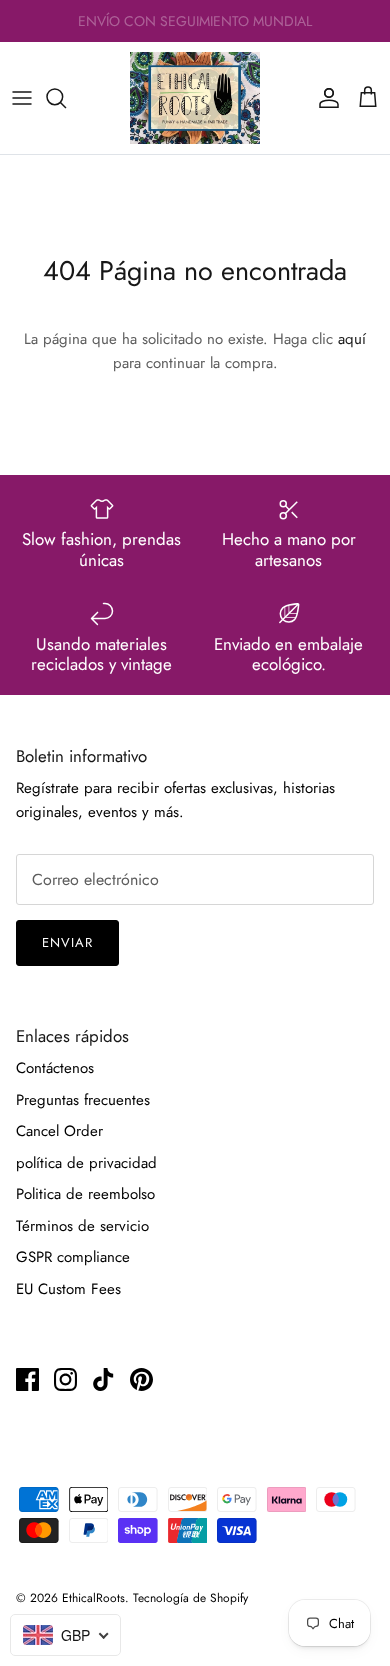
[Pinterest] (141, 1379)
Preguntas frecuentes (83, 1100)
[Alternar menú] (22, 98)
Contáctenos (55, 1068)
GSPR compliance (73, 1257)
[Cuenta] (324, 98)
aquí (352, 339)
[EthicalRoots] (195, 98)
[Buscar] (66, 98)
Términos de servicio (82, 1226)
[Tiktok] (103, 1379)
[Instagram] (65, 1379)
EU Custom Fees (68, 1289)
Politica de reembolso (85, 1194)
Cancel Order (59, 1131)
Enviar (67, 942)
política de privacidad (86, 1163)
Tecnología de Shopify (190, 1598)
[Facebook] (27, 1379)
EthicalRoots (93, 1598)
